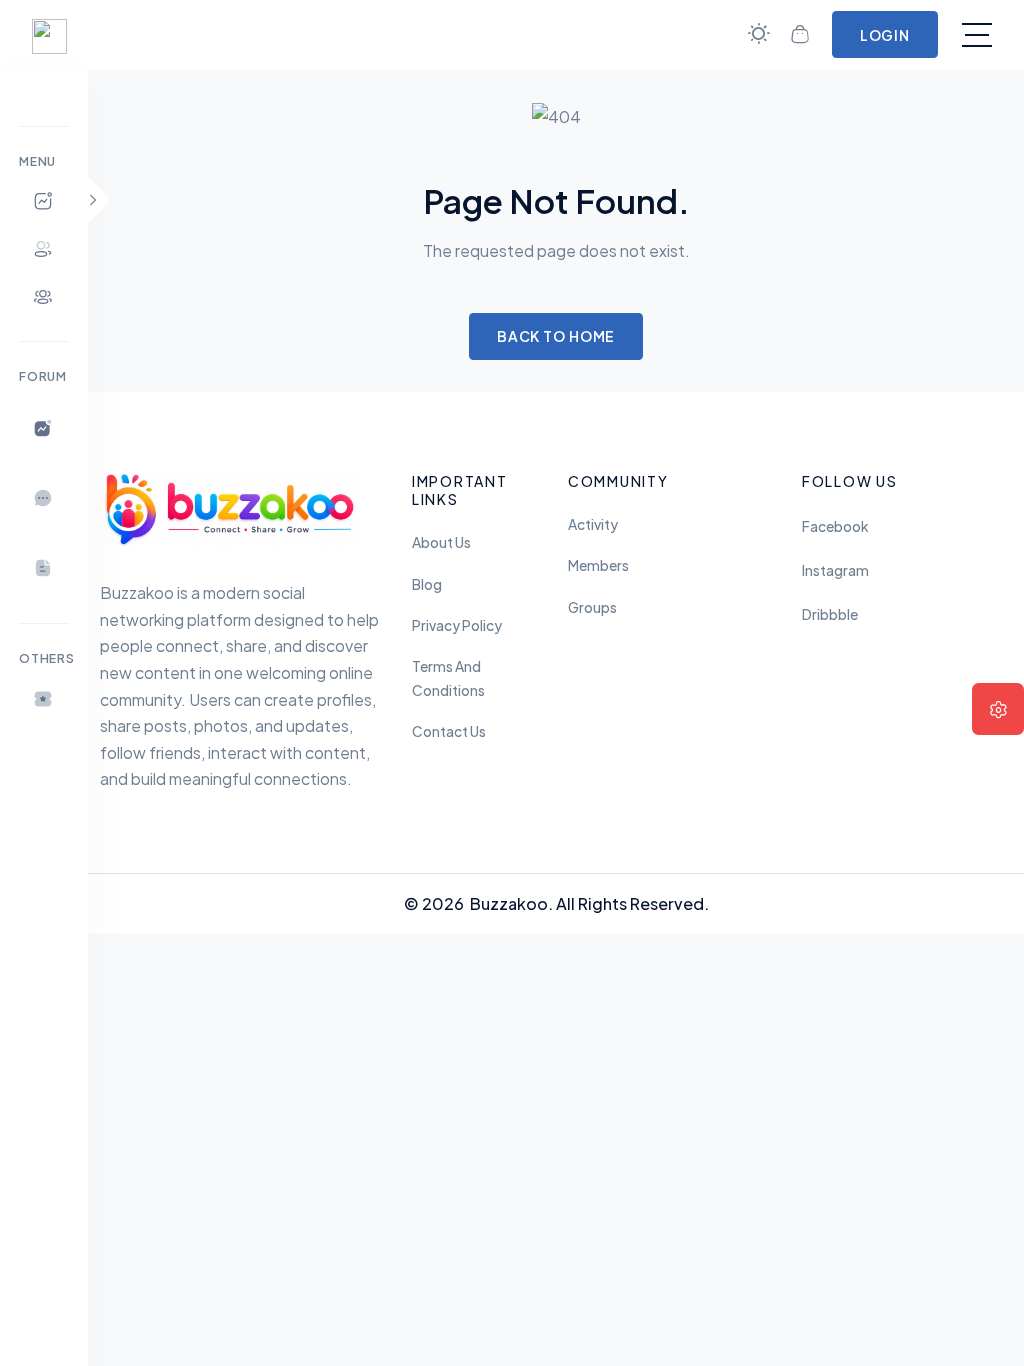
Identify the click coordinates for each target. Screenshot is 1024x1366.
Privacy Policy (457, 625)
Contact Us (449, 731)
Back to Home (556, 336)
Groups (592, 607)
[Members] (44, 249)
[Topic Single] (44, 568)
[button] (44, 699)
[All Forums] (44, 428)
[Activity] (44, 201)
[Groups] (44, 297)
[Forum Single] (44, 498)
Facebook (835, 526)
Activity (593, 524)
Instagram (835, 570)
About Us (441, 542)
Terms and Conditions (448, 678)
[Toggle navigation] (977, 35)
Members (598, 565)
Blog (427, 584)
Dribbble (830, 614)
